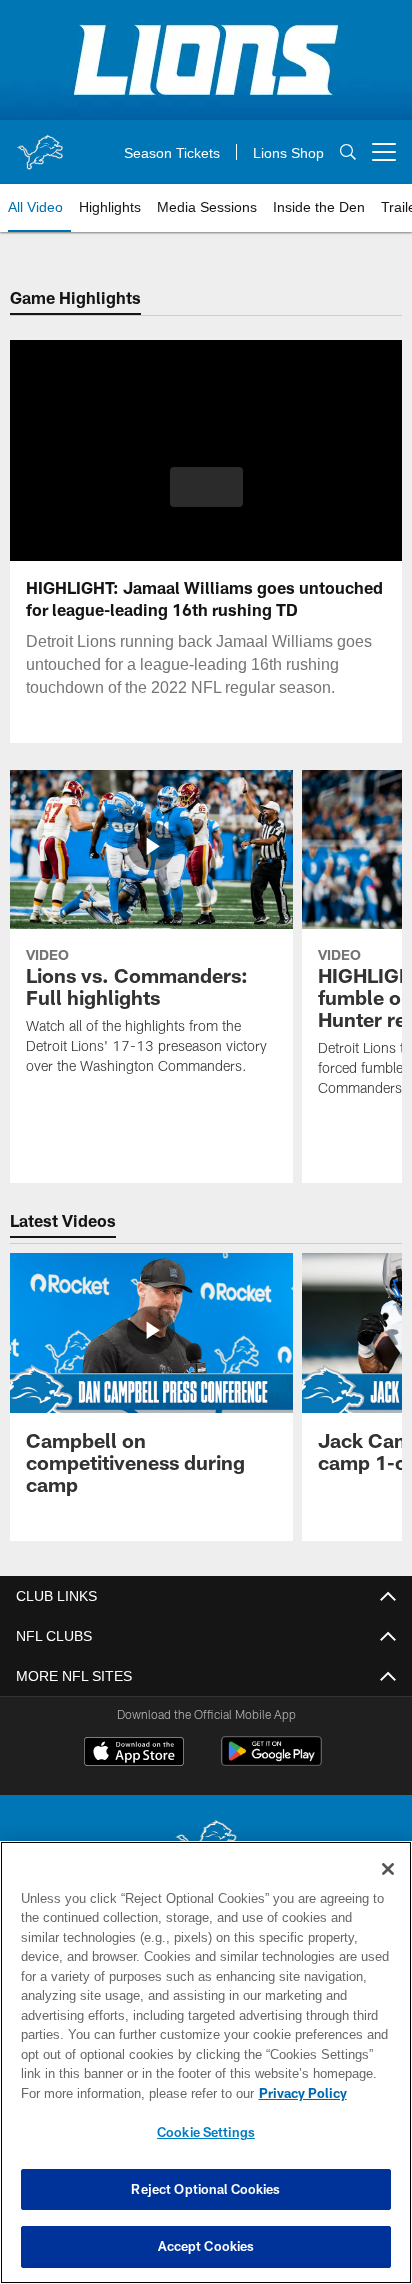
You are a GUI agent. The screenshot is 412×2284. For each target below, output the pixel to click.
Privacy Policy (131, 2093)
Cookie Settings (206, 2132)
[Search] (348, 152)
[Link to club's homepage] (40, 144)
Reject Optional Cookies (205, 2189)
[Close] (388, 1869)
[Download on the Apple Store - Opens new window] (134, 1754)
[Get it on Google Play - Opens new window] (271, 1761)
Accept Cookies (206, 2246)
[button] (206, 499)
